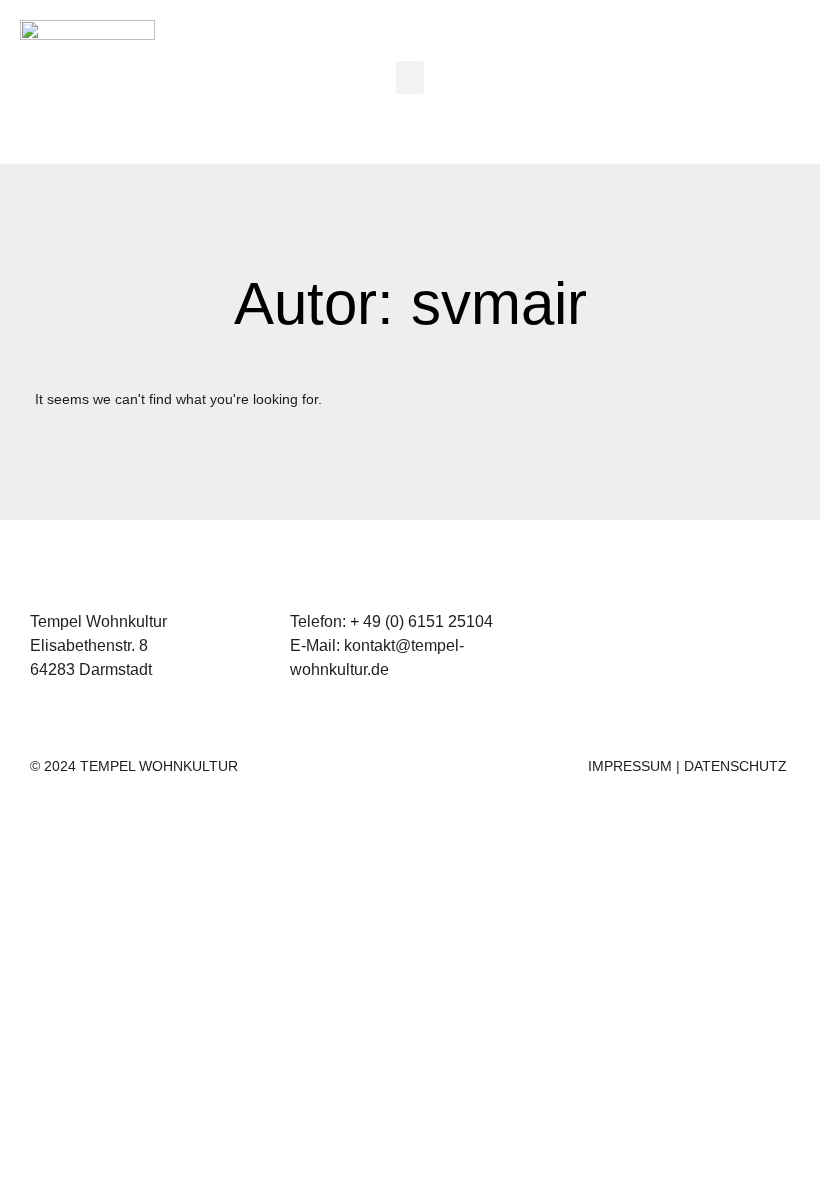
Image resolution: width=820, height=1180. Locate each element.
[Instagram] (730, 82)
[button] (410, 77)
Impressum (630, 766)
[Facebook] (785, 82)
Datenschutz (735, 766)
